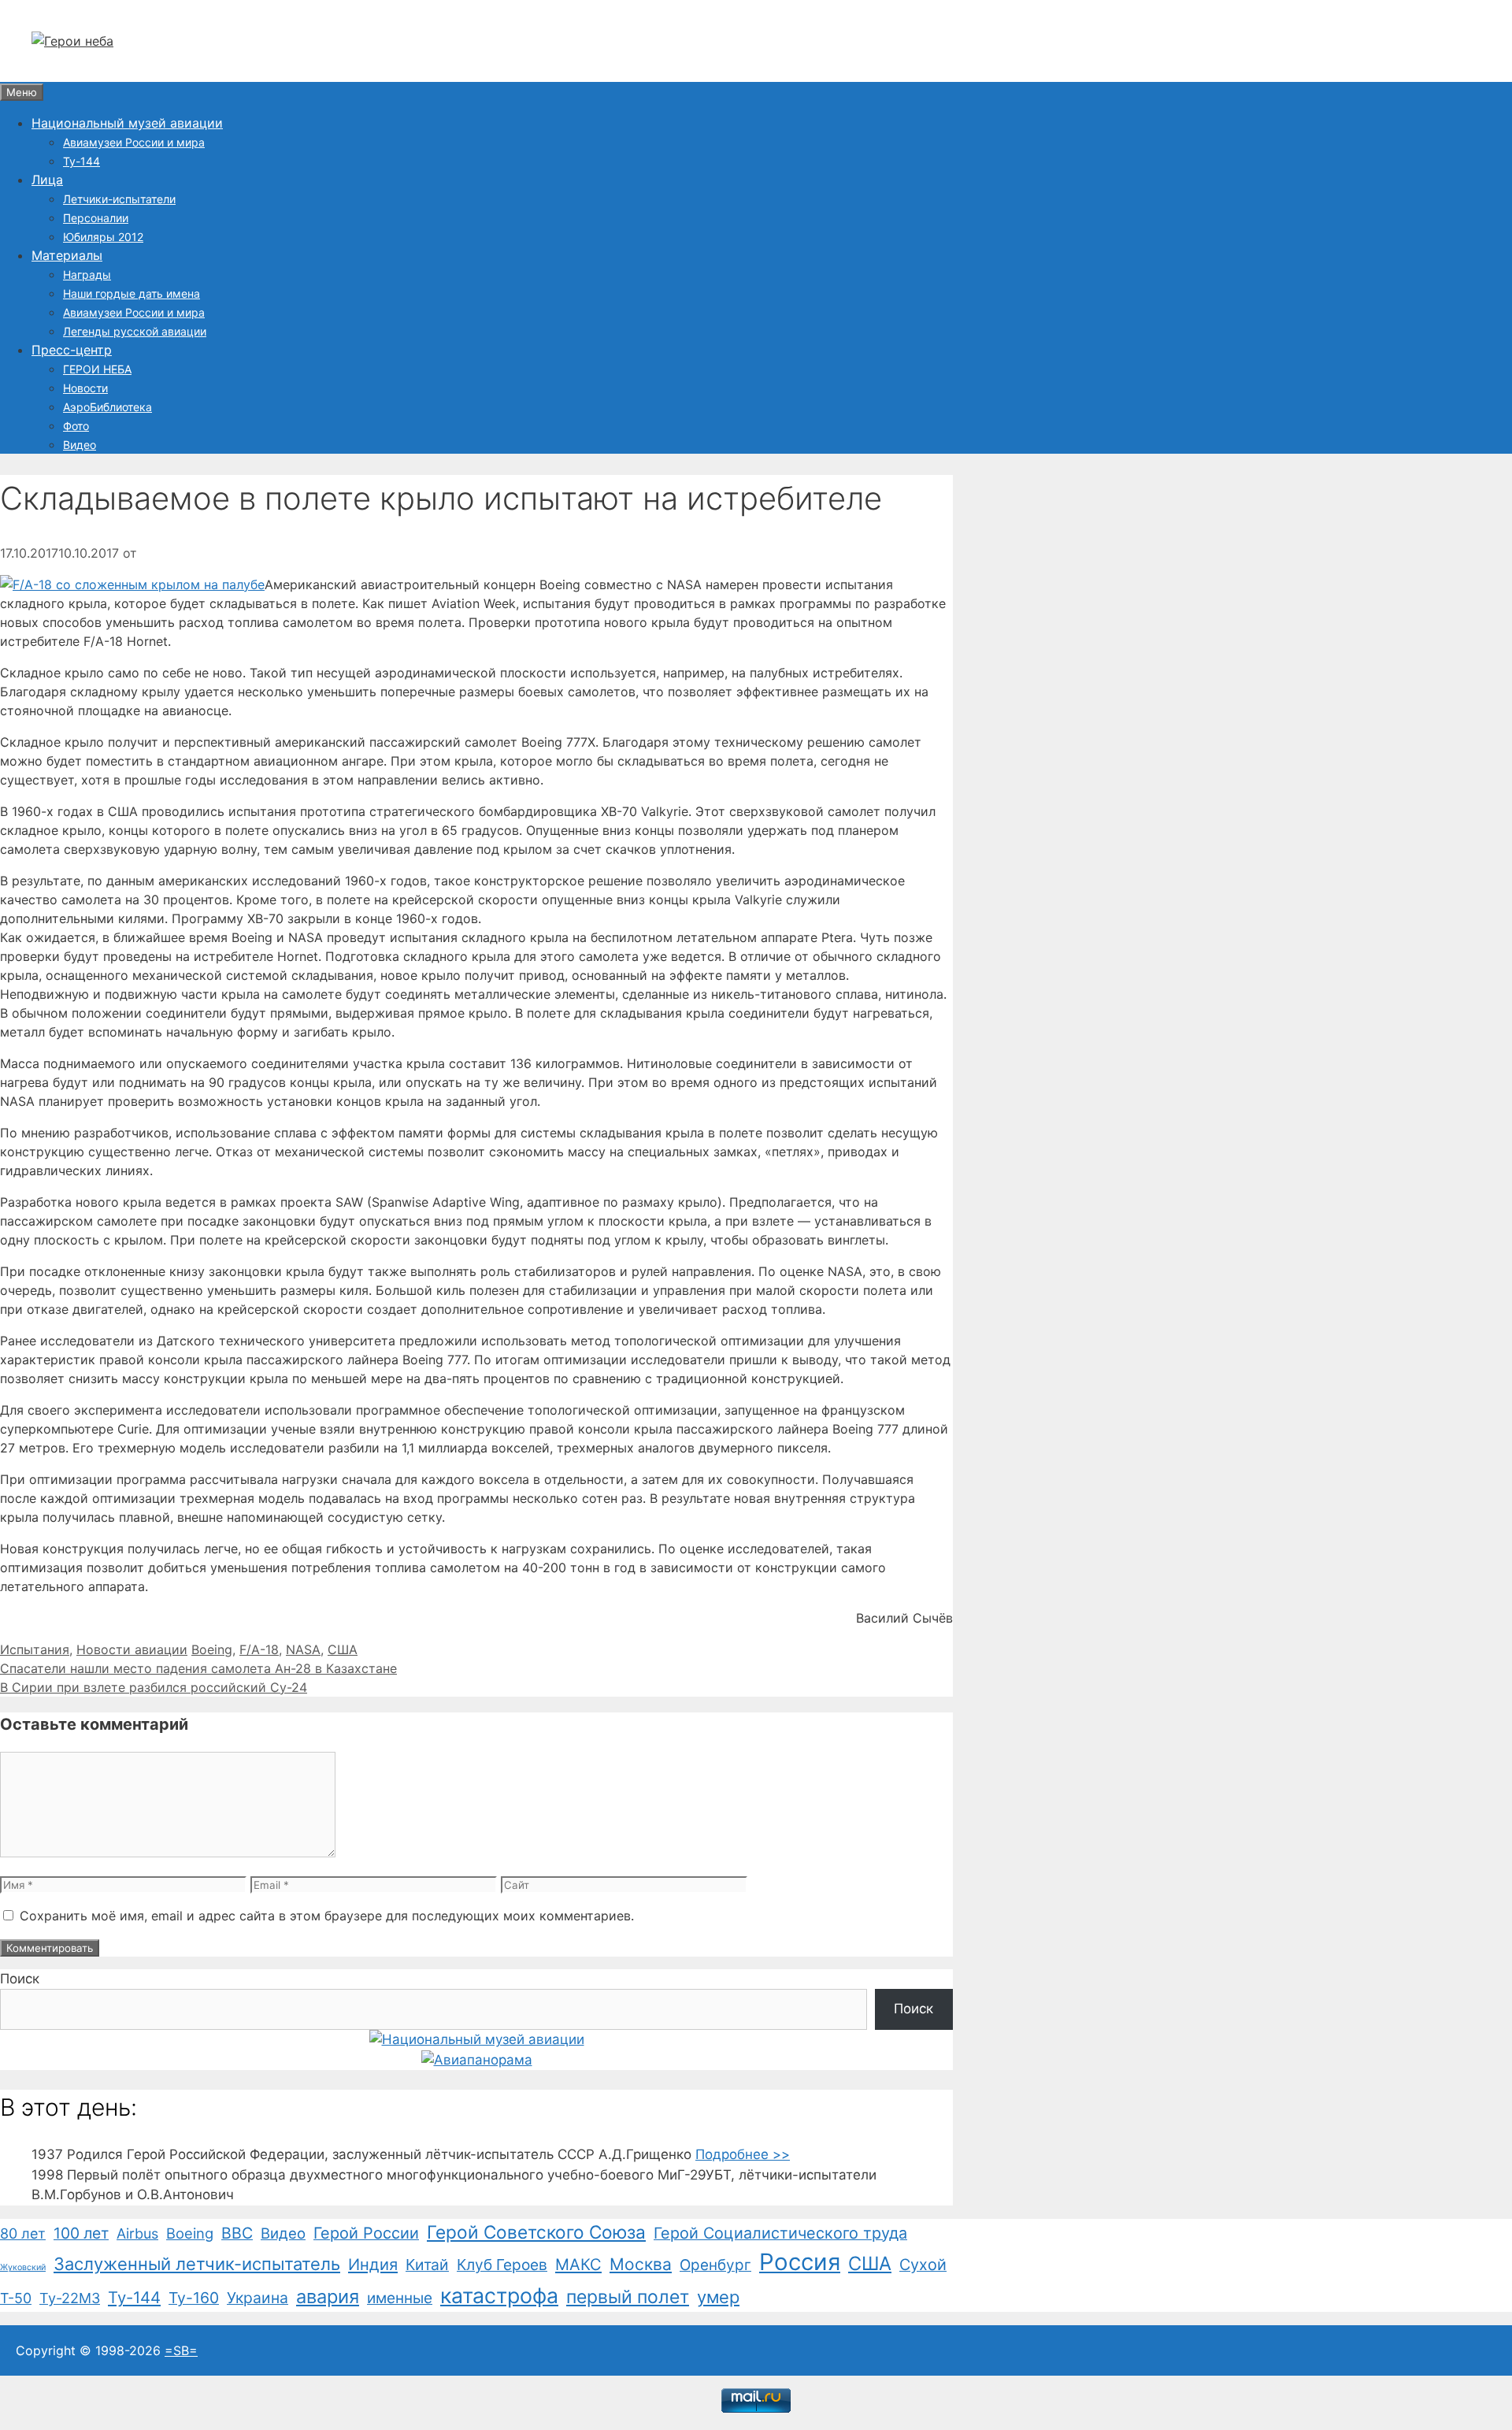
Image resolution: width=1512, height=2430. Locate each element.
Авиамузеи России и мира (134, 142)
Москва (641, 2264)
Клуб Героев (502, 2265)
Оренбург (715, 2265)
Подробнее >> (743, 2154)
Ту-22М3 (70, 2298)
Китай (427, 2265)
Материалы (67, 255)
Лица (47, 180)
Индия (373, 2265)
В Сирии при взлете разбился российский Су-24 (154, 1687)
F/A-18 (259, 1649)
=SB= (181, 2350)
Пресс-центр (72, 350)
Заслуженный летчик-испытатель (197, 2264)
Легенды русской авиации (135, 331)
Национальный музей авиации (127, 123)
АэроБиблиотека (107, 407)
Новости (85, 388)
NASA (303, 1649)
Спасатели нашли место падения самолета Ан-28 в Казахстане (198, 1668)
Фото (76, 426)
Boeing (212, 1649)
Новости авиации (132, 1649)
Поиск (20, 1979)
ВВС (237, 2233)
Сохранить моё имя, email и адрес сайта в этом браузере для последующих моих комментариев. (327, 1916)
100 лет (81, 2233)
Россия (800, 2262)
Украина (258, 2298)
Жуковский (23, 2267)
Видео (80, 445)
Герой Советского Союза (536, 2232)
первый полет (628, 2297)
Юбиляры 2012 (103, 237)
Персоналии (96, 218)
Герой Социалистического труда (780, 2233)
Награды (87, 275)
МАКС (578, 2265)
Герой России (366, 2233)
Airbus (137, 2233)
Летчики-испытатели (119, 199)
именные (400, 2298)
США (343, 1649)
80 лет (23, 2233)
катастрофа (499, 2295)
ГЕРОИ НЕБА (97, 369)
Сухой (923, 2265)
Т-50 (16, 2298)
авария (328, 2296)
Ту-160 (194, 2298)
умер (718, 2297)
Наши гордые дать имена (132, 293)
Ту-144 (82, 161)
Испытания (35, 1649)
